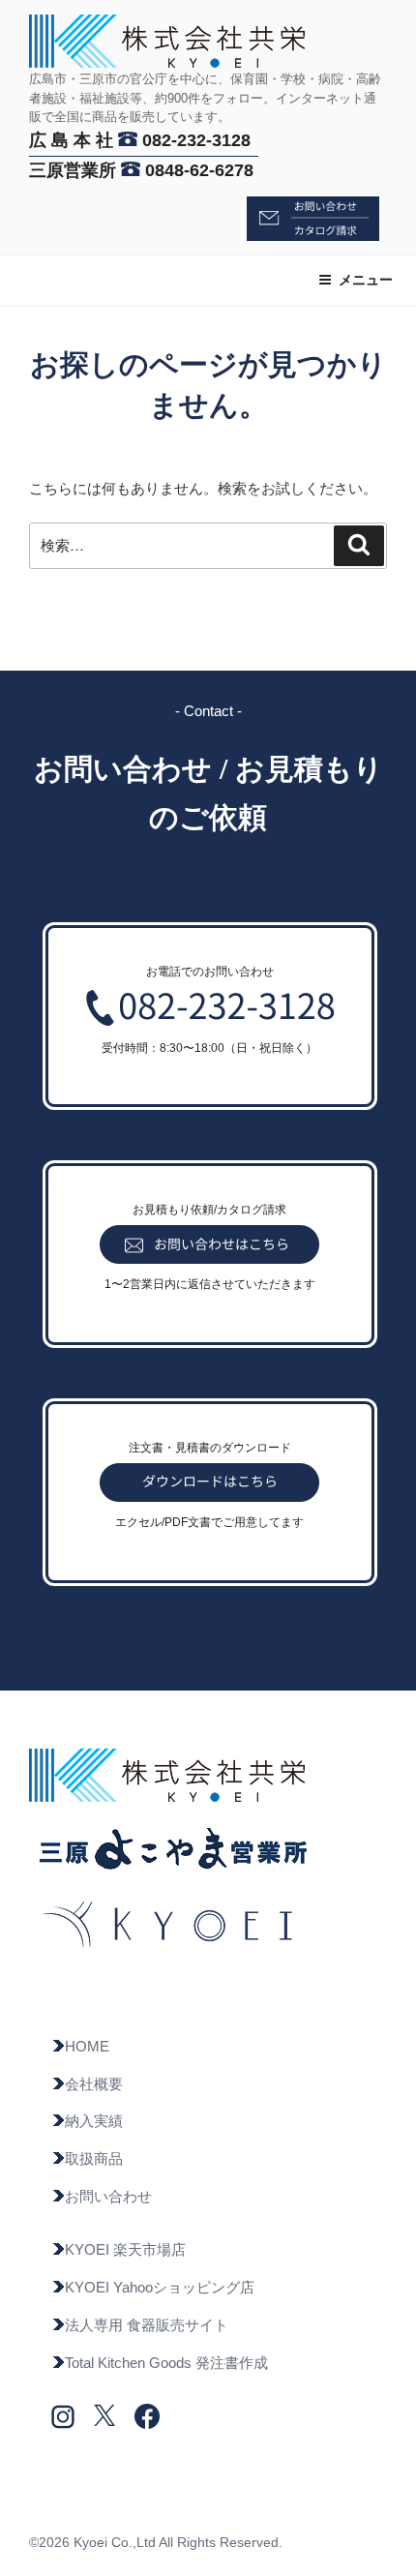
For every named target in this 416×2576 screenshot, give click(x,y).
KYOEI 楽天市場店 (125, 2249)
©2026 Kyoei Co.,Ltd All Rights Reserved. (156, 2542)
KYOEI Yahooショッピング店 (160, 2287)
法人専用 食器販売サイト (147, 2325)
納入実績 (94, 2121)
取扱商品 (94, 2158)
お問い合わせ (108, 2196)
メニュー (366, 280)
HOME (87, 2046)
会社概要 (94, 2084)
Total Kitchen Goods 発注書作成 (166, 2363)
